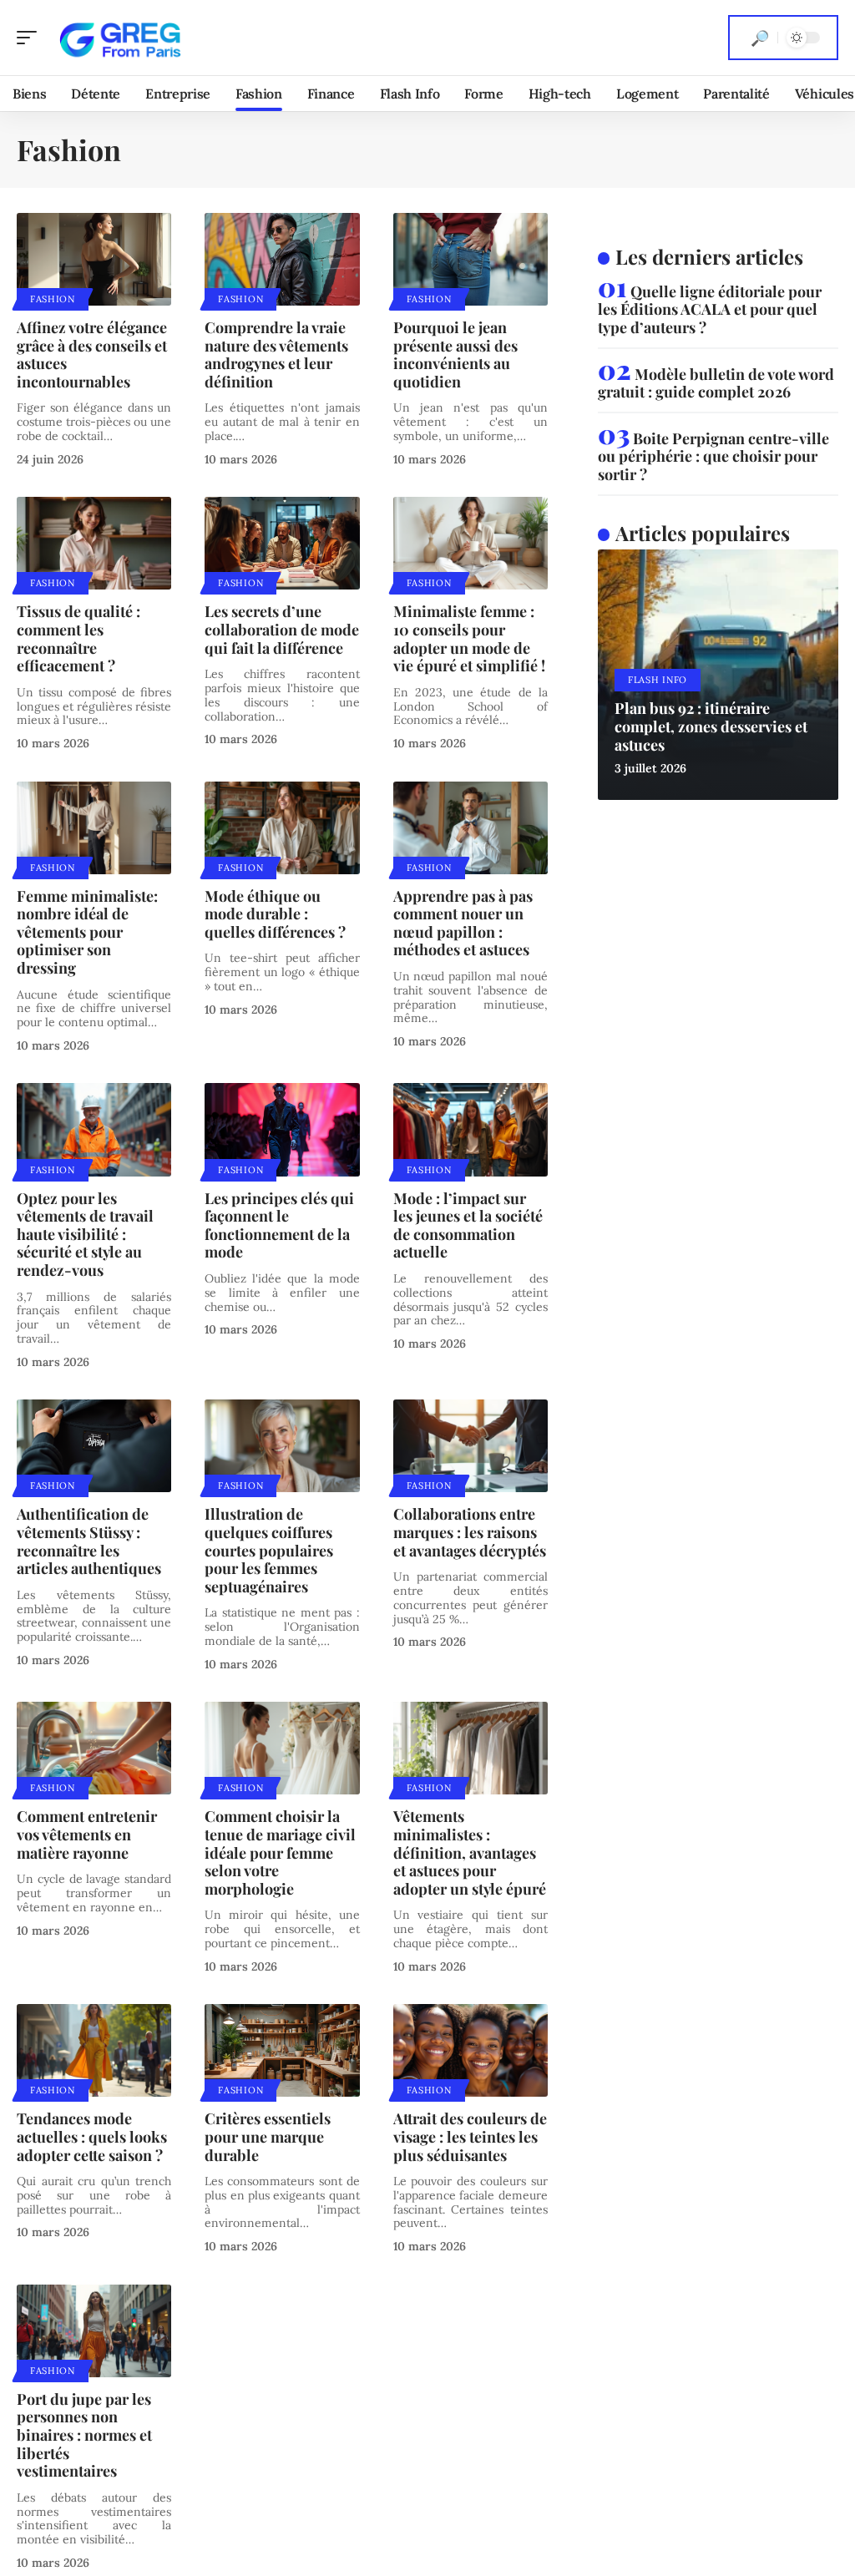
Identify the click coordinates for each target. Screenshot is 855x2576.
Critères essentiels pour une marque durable (268, 2136)
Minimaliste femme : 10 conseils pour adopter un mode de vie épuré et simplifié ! (469, 638)
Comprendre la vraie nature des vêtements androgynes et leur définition (276, 354)
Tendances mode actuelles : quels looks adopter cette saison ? (92, 2136)
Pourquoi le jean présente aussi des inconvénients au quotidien (455, 354)
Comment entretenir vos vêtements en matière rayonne (87, 1834)
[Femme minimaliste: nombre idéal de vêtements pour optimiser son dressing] (94, 828)
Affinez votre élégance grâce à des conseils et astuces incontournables (92, 354)
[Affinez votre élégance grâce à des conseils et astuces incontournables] (94, 259)
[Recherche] (760, 38)
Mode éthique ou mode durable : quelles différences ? (275, 914)
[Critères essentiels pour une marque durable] (282, 2050)
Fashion (53, 299)
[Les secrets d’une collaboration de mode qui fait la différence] (282, 543)
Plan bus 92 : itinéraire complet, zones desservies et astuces (711, 726)
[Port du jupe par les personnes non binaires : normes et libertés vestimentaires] (94, 2331)
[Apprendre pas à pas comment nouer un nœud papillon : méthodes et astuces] (471, 828)
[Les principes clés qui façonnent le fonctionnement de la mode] (282, 1129)
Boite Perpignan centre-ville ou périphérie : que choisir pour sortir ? (713, 456)
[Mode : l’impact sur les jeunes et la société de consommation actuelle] (471, 1129)
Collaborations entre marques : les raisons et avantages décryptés (470, 1532)
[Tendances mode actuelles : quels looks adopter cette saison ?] (94, 2050)
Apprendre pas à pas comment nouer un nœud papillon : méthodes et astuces (463, 923)
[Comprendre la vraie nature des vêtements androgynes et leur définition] (282, 259)
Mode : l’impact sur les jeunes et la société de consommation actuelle (468, 1225)
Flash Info (658, 680)
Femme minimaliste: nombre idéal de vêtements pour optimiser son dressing (87, 932)
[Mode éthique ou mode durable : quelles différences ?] (282, 828)
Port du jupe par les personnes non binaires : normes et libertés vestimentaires (84, 2435)
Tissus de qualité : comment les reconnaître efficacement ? (78, 638)
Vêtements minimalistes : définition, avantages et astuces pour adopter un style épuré (470, 1852)
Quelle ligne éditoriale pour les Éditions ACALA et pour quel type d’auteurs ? (710, 309)
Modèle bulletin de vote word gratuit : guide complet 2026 (716, 383)
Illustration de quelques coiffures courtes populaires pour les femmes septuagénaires (269, 1550)
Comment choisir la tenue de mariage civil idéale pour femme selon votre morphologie (280, 1852)
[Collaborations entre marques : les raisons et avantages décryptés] (471, 1446)
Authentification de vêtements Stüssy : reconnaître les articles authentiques (89, 1541)
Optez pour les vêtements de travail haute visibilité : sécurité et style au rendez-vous (85, 1234)
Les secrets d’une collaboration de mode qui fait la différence (282, 629)
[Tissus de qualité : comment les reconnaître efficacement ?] (94, 543)
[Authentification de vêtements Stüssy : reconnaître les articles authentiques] (94, 1446)
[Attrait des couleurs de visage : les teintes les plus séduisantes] (471, 2050)
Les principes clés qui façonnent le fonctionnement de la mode (279, 1225)
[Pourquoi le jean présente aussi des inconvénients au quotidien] (471, 259)
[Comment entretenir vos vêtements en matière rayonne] (94, 1748)
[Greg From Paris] (120, 38)
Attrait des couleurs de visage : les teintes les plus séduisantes (470, 2136)
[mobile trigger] (31, 38)
